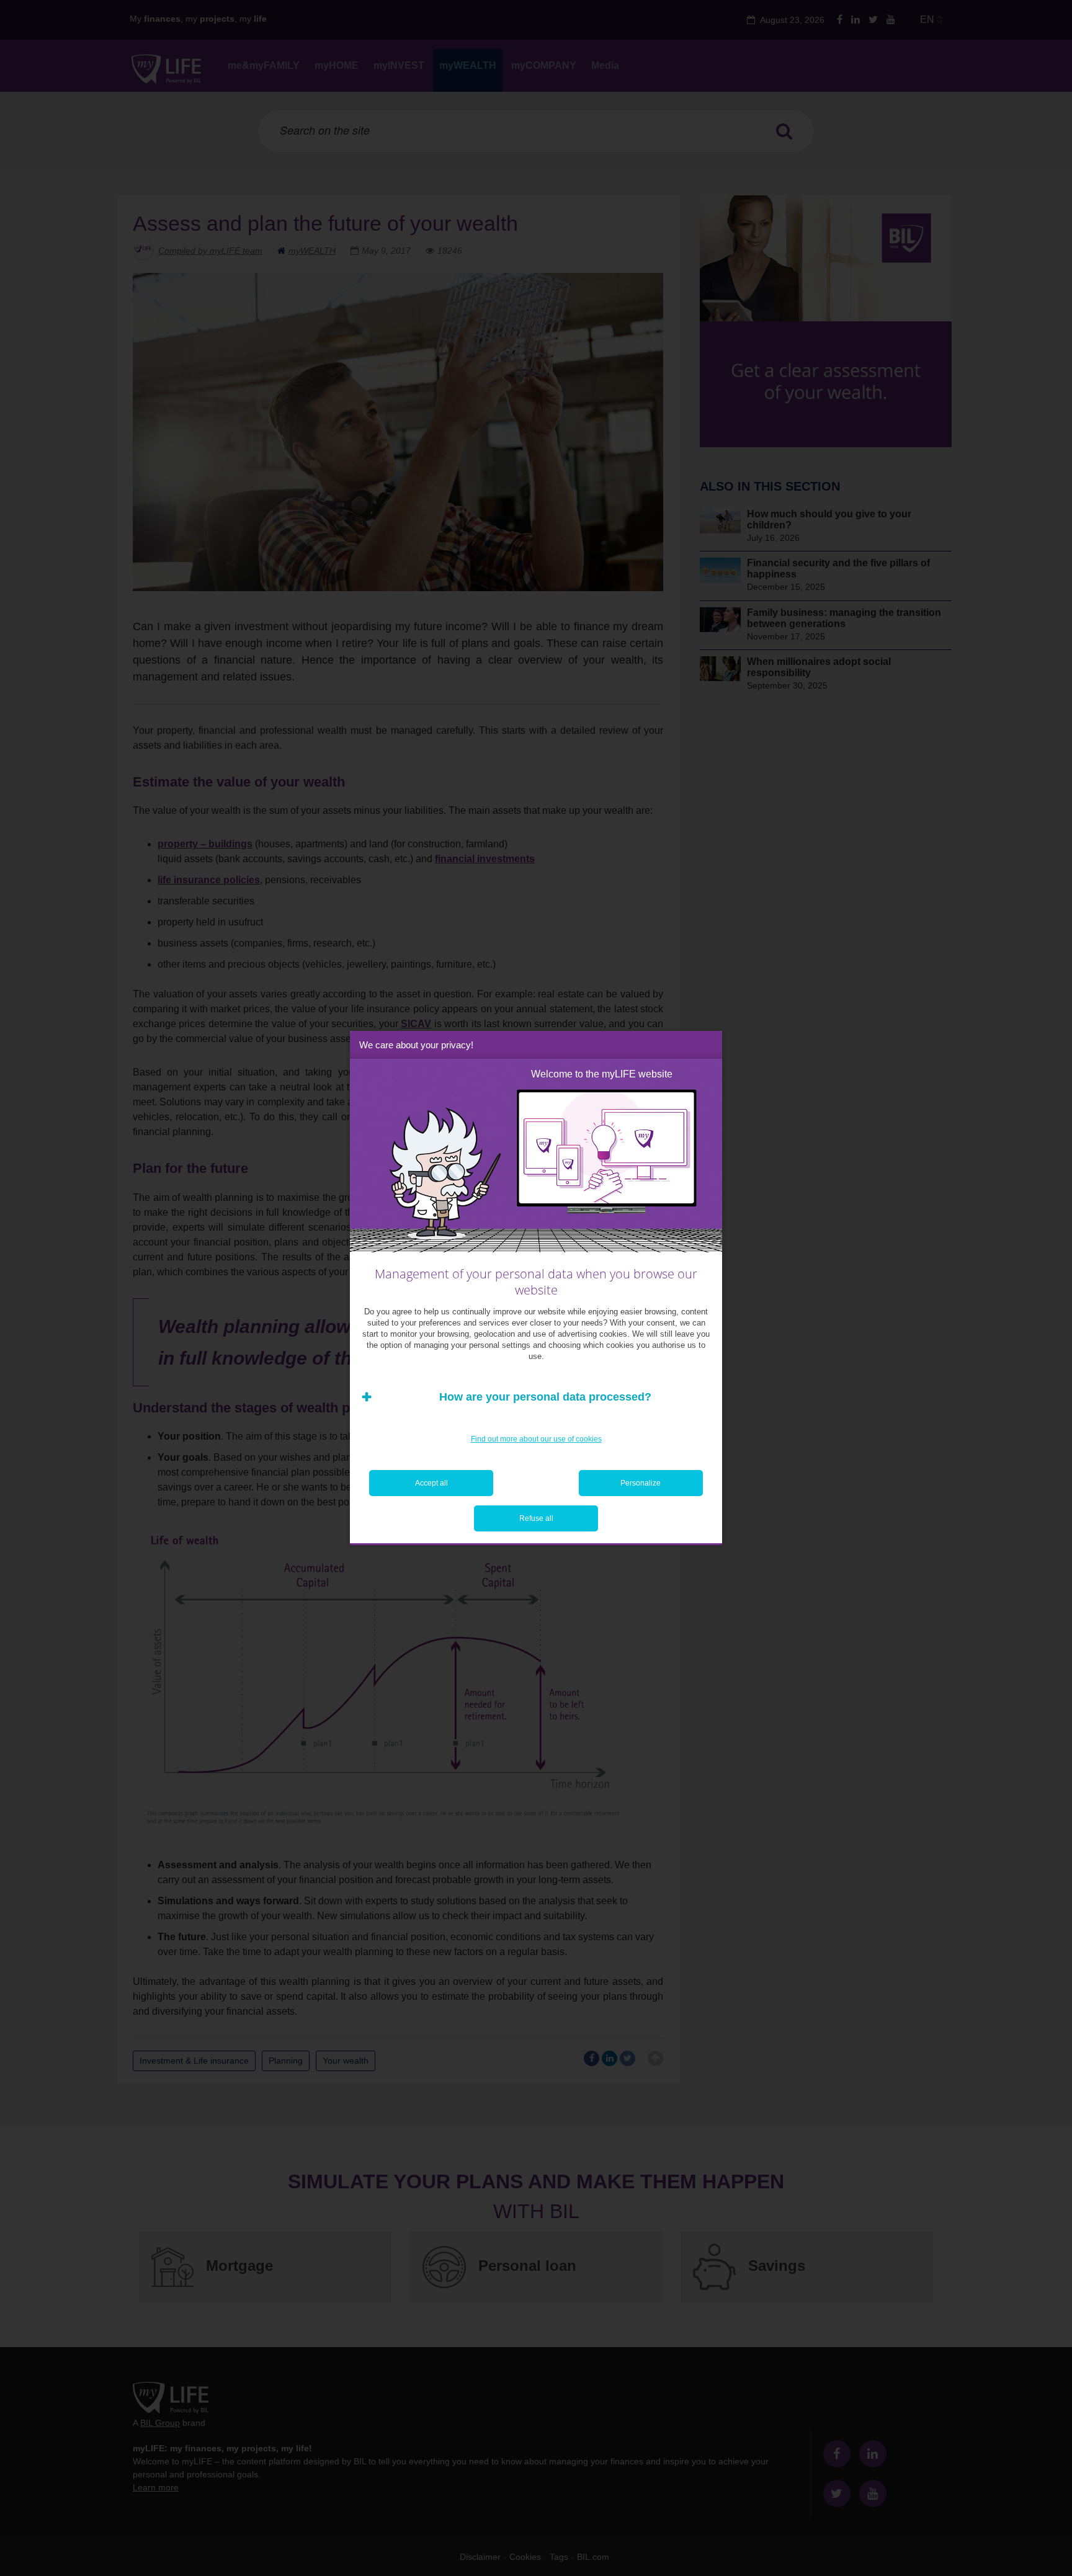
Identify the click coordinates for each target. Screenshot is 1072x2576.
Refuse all (536, 1518)
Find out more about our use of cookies (536, 1439)
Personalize (641, 1483)
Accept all (431, 1483)
